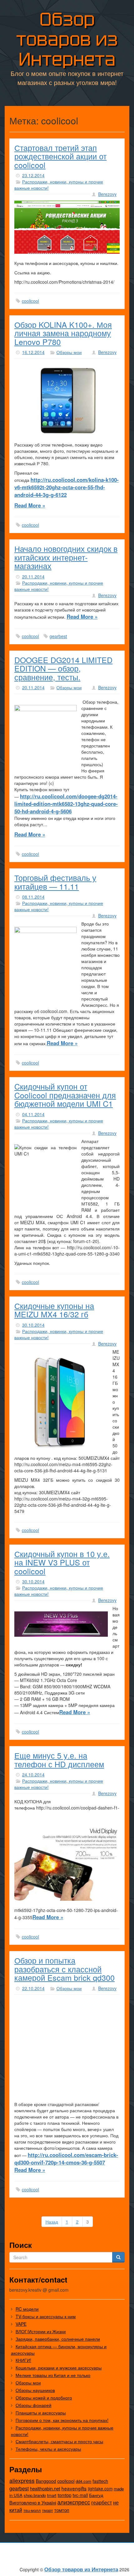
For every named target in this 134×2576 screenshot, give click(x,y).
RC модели (27, 2309)
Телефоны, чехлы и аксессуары (48, 2449)
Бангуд (96, 2495)
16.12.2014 (33, 352)
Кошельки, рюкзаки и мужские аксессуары (59, 2368)
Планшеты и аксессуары (41, 2413)
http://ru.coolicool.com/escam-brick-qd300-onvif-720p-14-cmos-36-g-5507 (66, 2159)
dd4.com (84, 2481)
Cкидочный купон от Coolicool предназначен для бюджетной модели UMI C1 (65, 1095)
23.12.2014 (33, 175)
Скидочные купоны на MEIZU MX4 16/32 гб (54, 1310)
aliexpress (22, 2480)
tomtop (65, 2495)
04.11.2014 (33, 1114)
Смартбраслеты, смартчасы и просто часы (59, 2441)
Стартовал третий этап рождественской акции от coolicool (60, 156)
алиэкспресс (74, 2502)
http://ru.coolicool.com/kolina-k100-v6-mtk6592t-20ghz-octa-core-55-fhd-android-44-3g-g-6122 (67, 487)
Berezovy (107, 194)
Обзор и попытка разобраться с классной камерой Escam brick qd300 (65, 1969)
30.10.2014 (33, 1325)
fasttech (100, 2481)
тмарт (48, 2510)
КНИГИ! (23, 2360)
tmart (52, 2495)
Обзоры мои (69, 352)
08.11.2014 (33, 897)
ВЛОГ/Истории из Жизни (41, 2331)
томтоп (62, 2510)
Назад (52, 2222)
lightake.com (100, 2489)
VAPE (21, 2324)
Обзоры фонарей (33, 2405)
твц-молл (32, 2510)
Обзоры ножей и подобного (44, 2398)
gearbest (58, 636)
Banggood (46, 2481)
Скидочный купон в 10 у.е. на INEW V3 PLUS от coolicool (62, 1562)
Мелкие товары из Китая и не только (53, 2375)
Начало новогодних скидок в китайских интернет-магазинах (66, 557)
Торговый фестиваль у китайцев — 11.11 (55, 882)
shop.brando (35, 2495)
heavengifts (74, 2488)
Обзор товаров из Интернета (67, 39)
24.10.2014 (33, 1775)
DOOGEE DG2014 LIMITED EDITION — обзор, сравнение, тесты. (63, 668)
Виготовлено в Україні (33, 2502)
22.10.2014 (33, 1988)
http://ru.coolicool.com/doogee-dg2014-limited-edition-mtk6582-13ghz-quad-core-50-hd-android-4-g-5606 (66, 804)
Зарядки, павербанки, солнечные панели (58, 2339)
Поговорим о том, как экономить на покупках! (62, 2420)
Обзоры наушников (35, 2390)
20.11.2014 (33, 577)
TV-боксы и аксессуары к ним (46, 2316)
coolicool (30, 301)
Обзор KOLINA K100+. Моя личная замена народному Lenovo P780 (63, 333)
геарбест (102, 2502)
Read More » (30, 505)
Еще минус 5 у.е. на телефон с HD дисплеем (59, 1760)
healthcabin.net (45, 2488)
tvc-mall (80, 2495)
